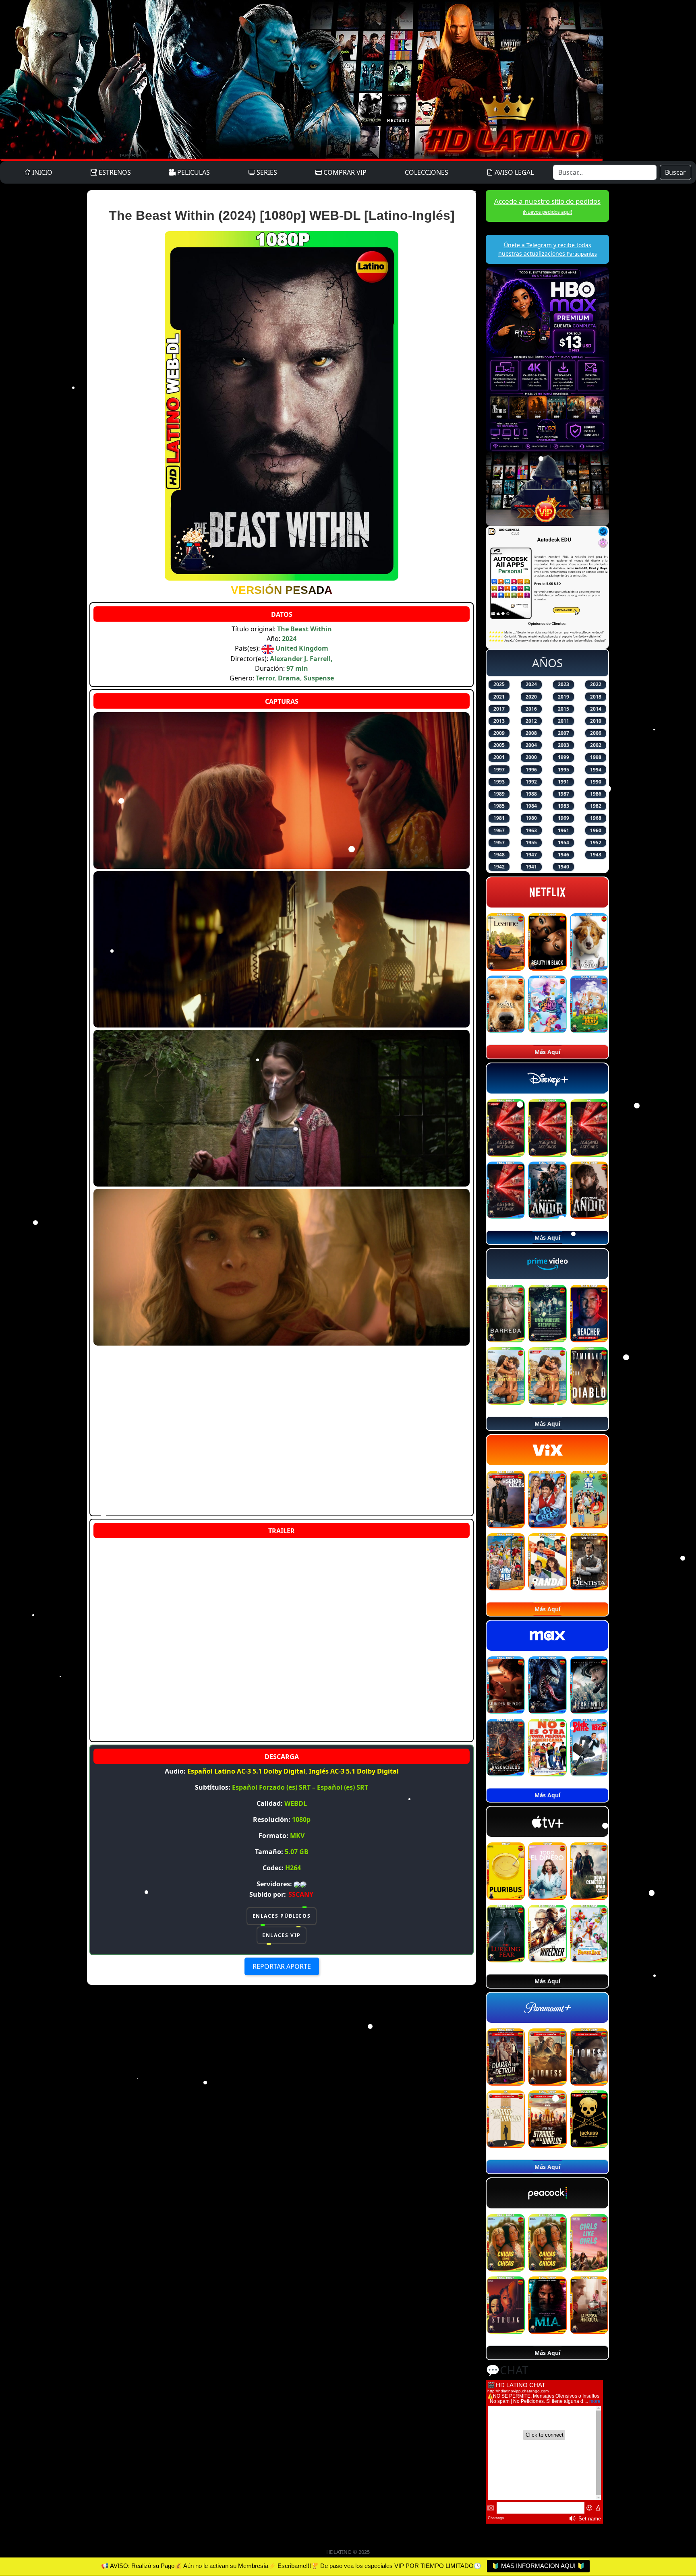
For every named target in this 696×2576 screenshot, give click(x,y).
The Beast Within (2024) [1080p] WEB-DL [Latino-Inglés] (282, 215)
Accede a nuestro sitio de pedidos (547, 206)
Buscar (675, 172)
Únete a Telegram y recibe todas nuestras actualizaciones (548, 249)
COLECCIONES (427, 172)
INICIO (41, 172)
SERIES (266, 172)
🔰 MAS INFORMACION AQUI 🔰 (538, 2566)
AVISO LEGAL (513, 172)
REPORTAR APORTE (282, 1966)
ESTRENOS (114, 172)
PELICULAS (193, 172)
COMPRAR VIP (344, 172)
